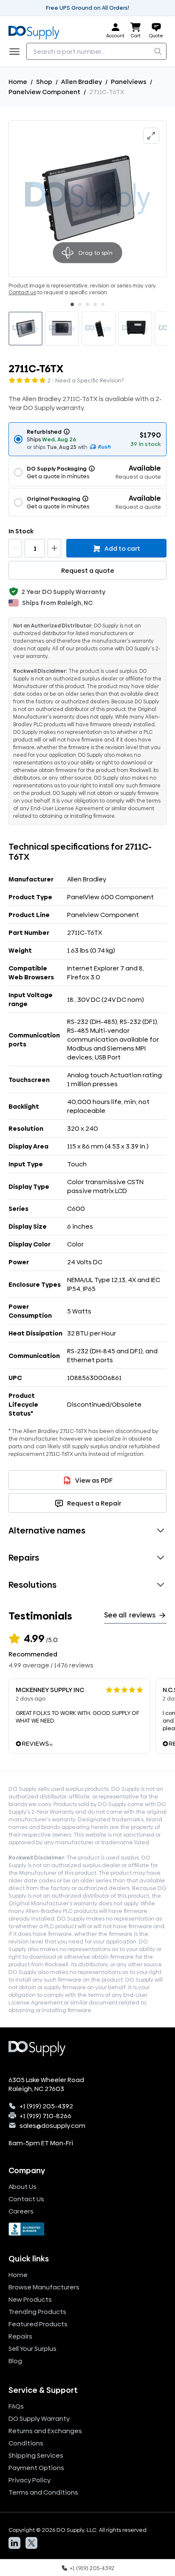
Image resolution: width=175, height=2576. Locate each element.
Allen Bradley (82, 82)
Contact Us (26, 2199)
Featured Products (38, 2324)
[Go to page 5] (103, 304)
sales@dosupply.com (52, 2126)
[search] (158, 51)
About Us (23, 2187)
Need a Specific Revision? (90, 380)
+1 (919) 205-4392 (46, 2106)
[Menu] (17, 51)
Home (18, 82)
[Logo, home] (37, 31)
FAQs (16, 2406)
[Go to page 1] (72, 304)
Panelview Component (44, 92)
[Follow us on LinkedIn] (14, 2543)
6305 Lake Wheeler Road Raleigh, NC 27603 (46, 2084)
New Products (30, 2299)
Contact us (22, 293)
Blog (15, 2361)
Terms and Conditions (43, 2492)
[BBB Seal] (87, 2229)
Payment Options (36, 2468)
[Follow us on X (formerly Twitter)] (31, 2543)
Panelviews (129, 82)
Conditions (26, 2443)
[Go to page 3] (87, 304)
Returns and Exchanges (45, 2431)
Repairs (20, 2336)
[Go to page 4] (95, 304)
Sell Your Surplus (32, 2349)
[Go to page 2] (80, 304)
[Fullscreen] (151, 136)
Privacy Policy (30, 2480)
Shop (44, 82)
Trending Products (37, 2312)
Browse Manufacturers (44, 2287)
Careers (21, 2211)
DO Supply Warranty (39, 2418)
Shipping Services (36, 2455)
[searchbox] (96, 51)
